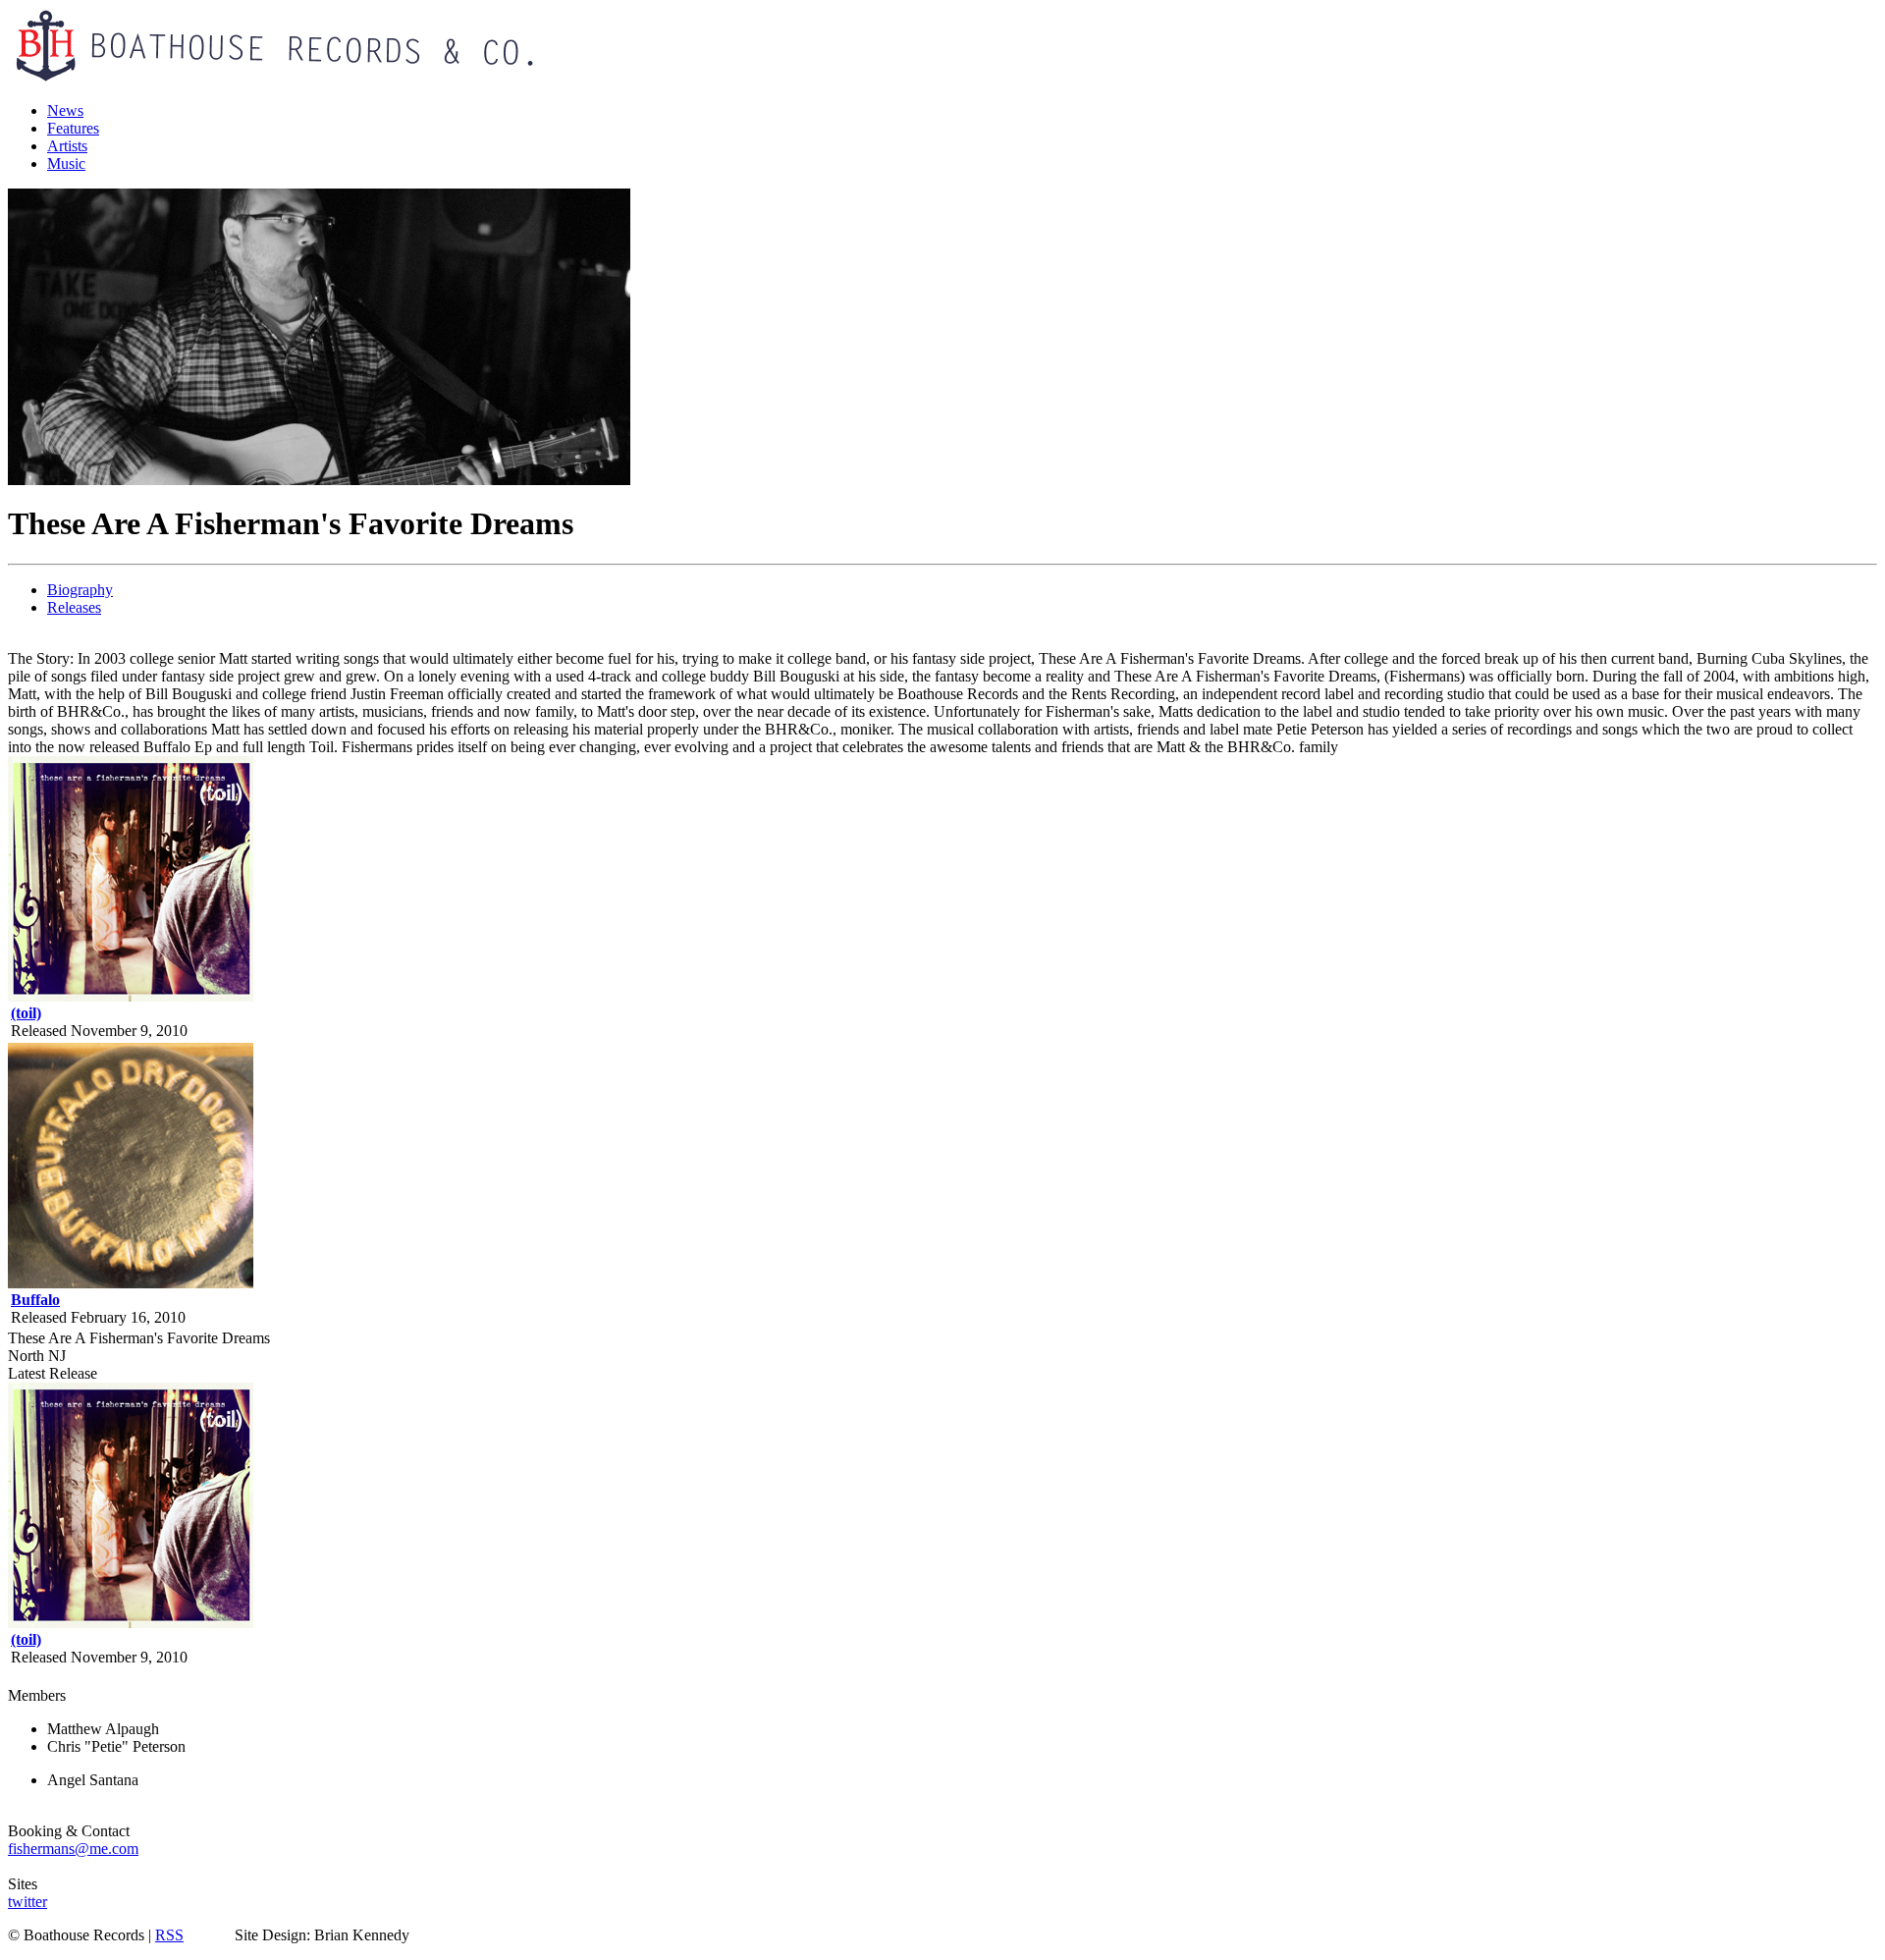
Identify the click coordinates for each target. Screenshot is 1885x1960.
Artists (67, 146)
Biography (80, 590)
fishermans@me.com (73, 1849)
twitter (27, 1902)
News (65, 110)
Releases (74, 607)
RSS (169, 1935)
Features (73, 128)
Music (66, 163)
